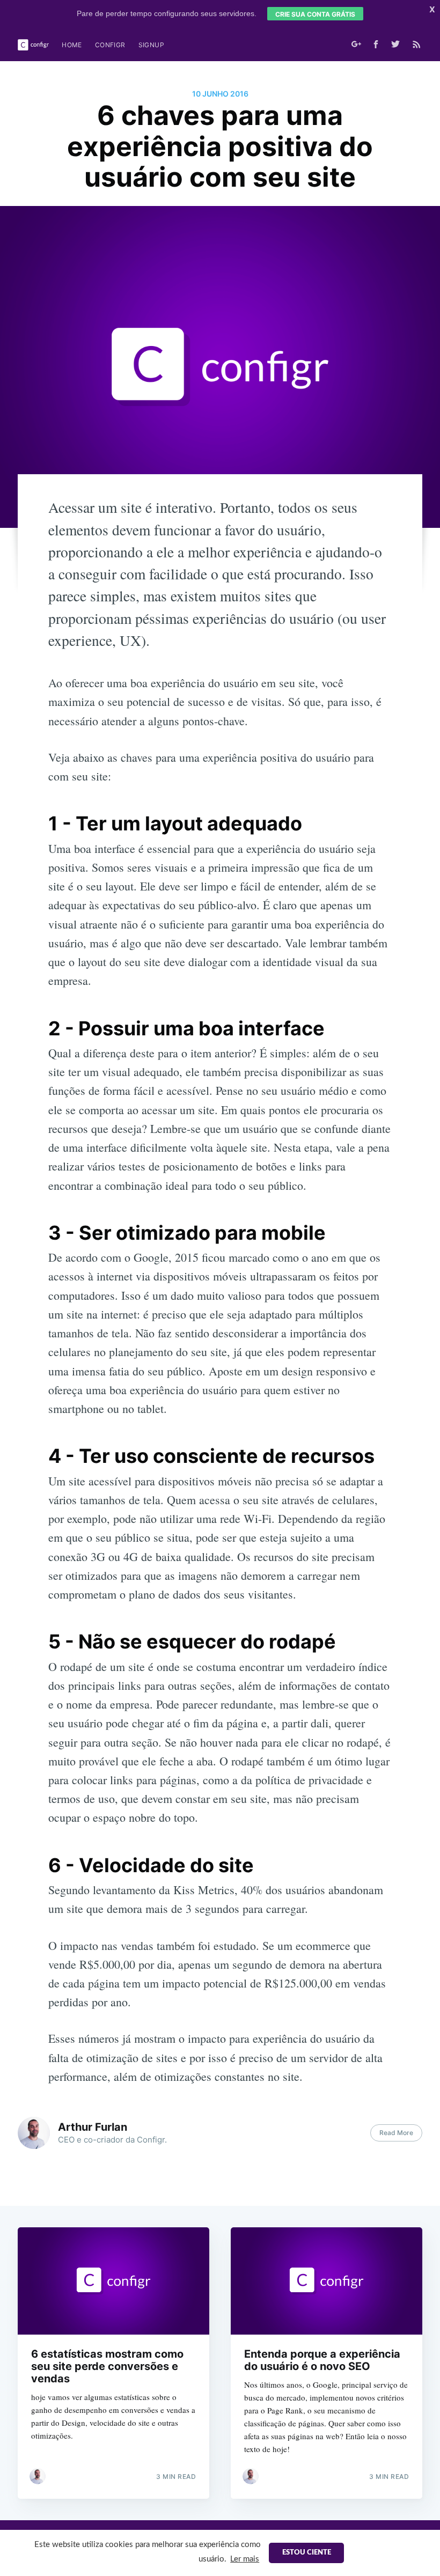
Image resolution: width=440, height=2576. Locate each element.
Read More (396, 2133)
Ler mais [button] (245, 2559)
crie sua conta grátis (315, 14)
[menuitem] (72, 45)
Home (72, 45)
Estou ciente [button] (307, 2553)
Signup (151, 45)
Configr (110, 45)
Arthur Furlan (93, 2127)
